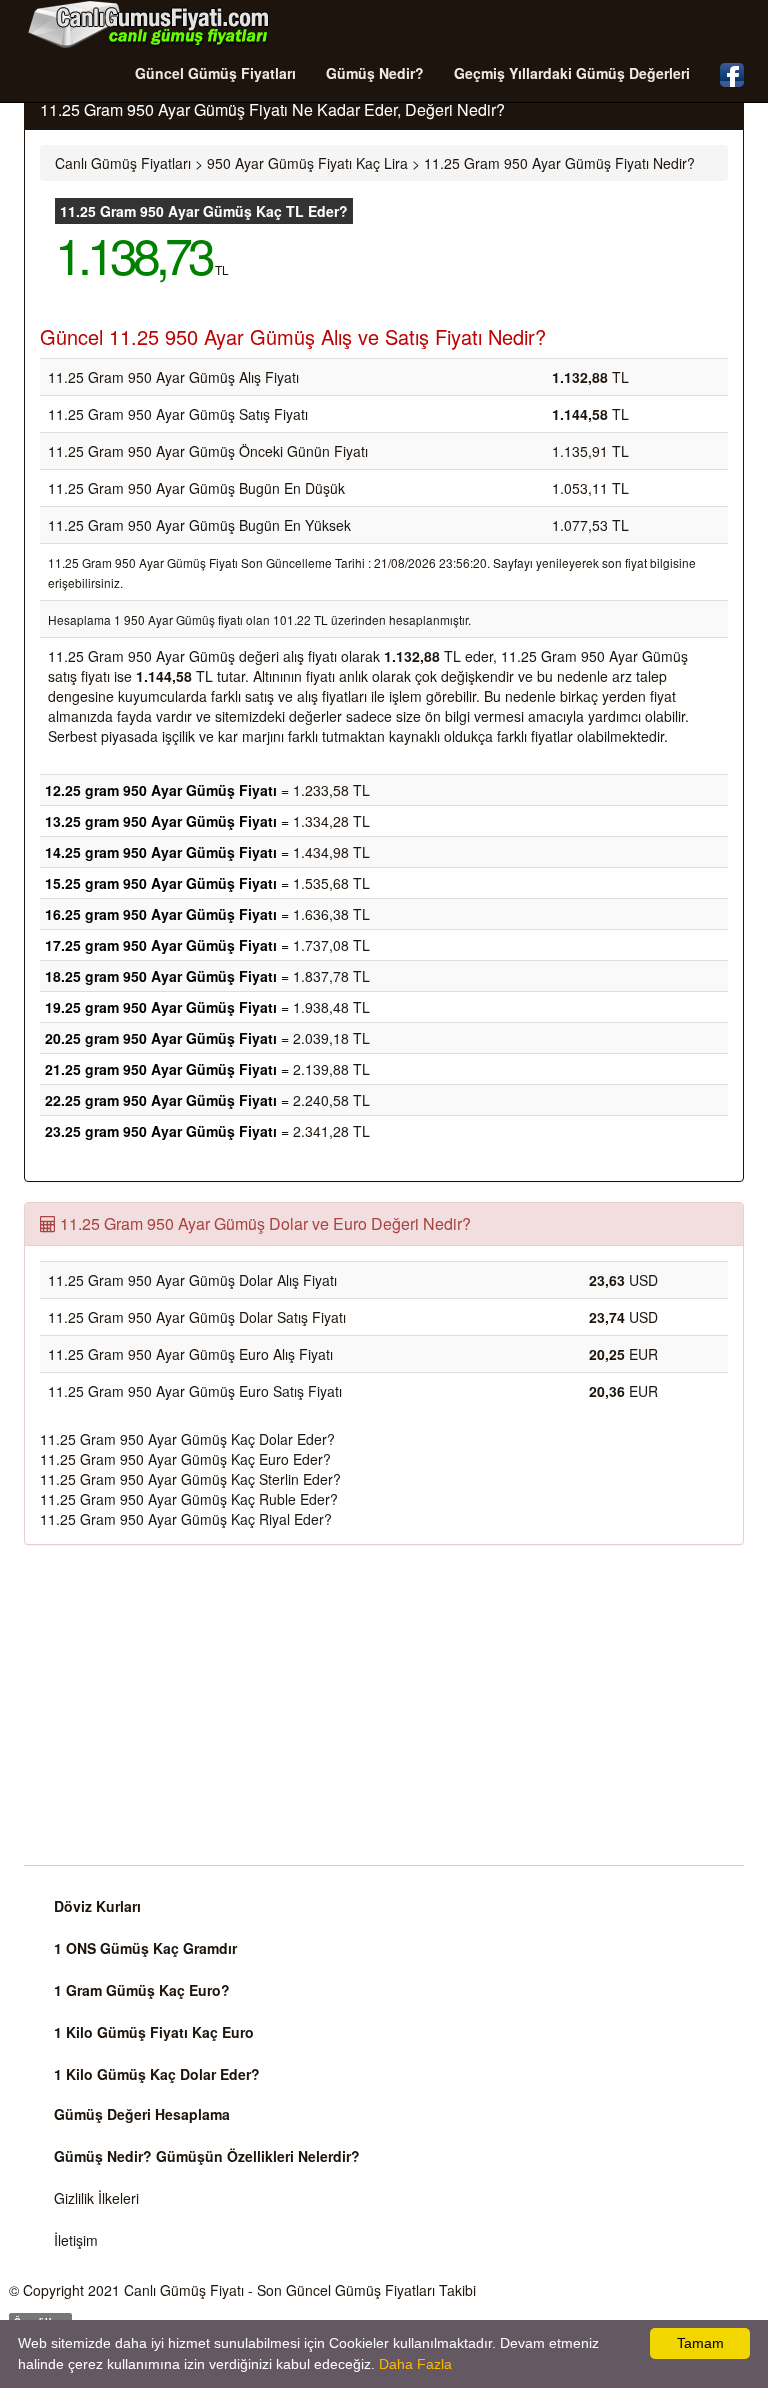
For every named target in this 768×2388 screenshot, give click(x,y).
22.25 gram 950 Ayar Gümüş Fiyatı (161, 1100)
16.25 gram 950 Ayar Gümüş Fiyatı (161, 914)
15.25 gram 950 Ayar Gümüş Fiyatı (161, 883)
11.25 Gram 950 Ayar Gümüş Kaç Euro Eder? (185, 1459)
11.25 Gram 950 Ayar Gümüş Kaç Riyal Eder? (186, 1519)
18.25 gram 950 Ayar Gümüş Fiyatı (161, 976)
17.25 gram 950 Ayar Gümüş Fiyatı (161, 945)
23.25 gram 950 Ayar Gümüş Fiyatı (161, 1131)
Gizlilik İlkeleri (96, 2198)
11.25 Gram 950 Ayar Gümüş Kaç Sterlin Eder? (190, 1479)
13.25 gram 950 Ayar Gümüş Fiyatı (161, 821)
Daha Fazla (415, 2364)
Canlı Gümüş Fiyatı (184, 2290)
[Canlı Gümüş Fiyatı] (149, 24)
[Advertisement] (384, 1705)
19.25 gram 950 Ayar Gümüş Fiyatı (161, 1007)
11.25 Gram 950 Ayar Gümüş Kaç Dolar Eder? (187, 1439)
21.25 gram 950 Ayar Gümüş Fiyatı (161, 1069)
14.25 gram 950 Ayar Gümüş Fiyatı (161, 852)
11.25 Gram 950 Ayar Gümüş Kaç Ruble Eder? (189, 1499)
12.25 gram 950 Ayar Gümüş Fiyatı (161, 790)
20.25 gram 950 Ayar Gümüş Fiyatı (161, 1038)
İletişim (76, 2240)
